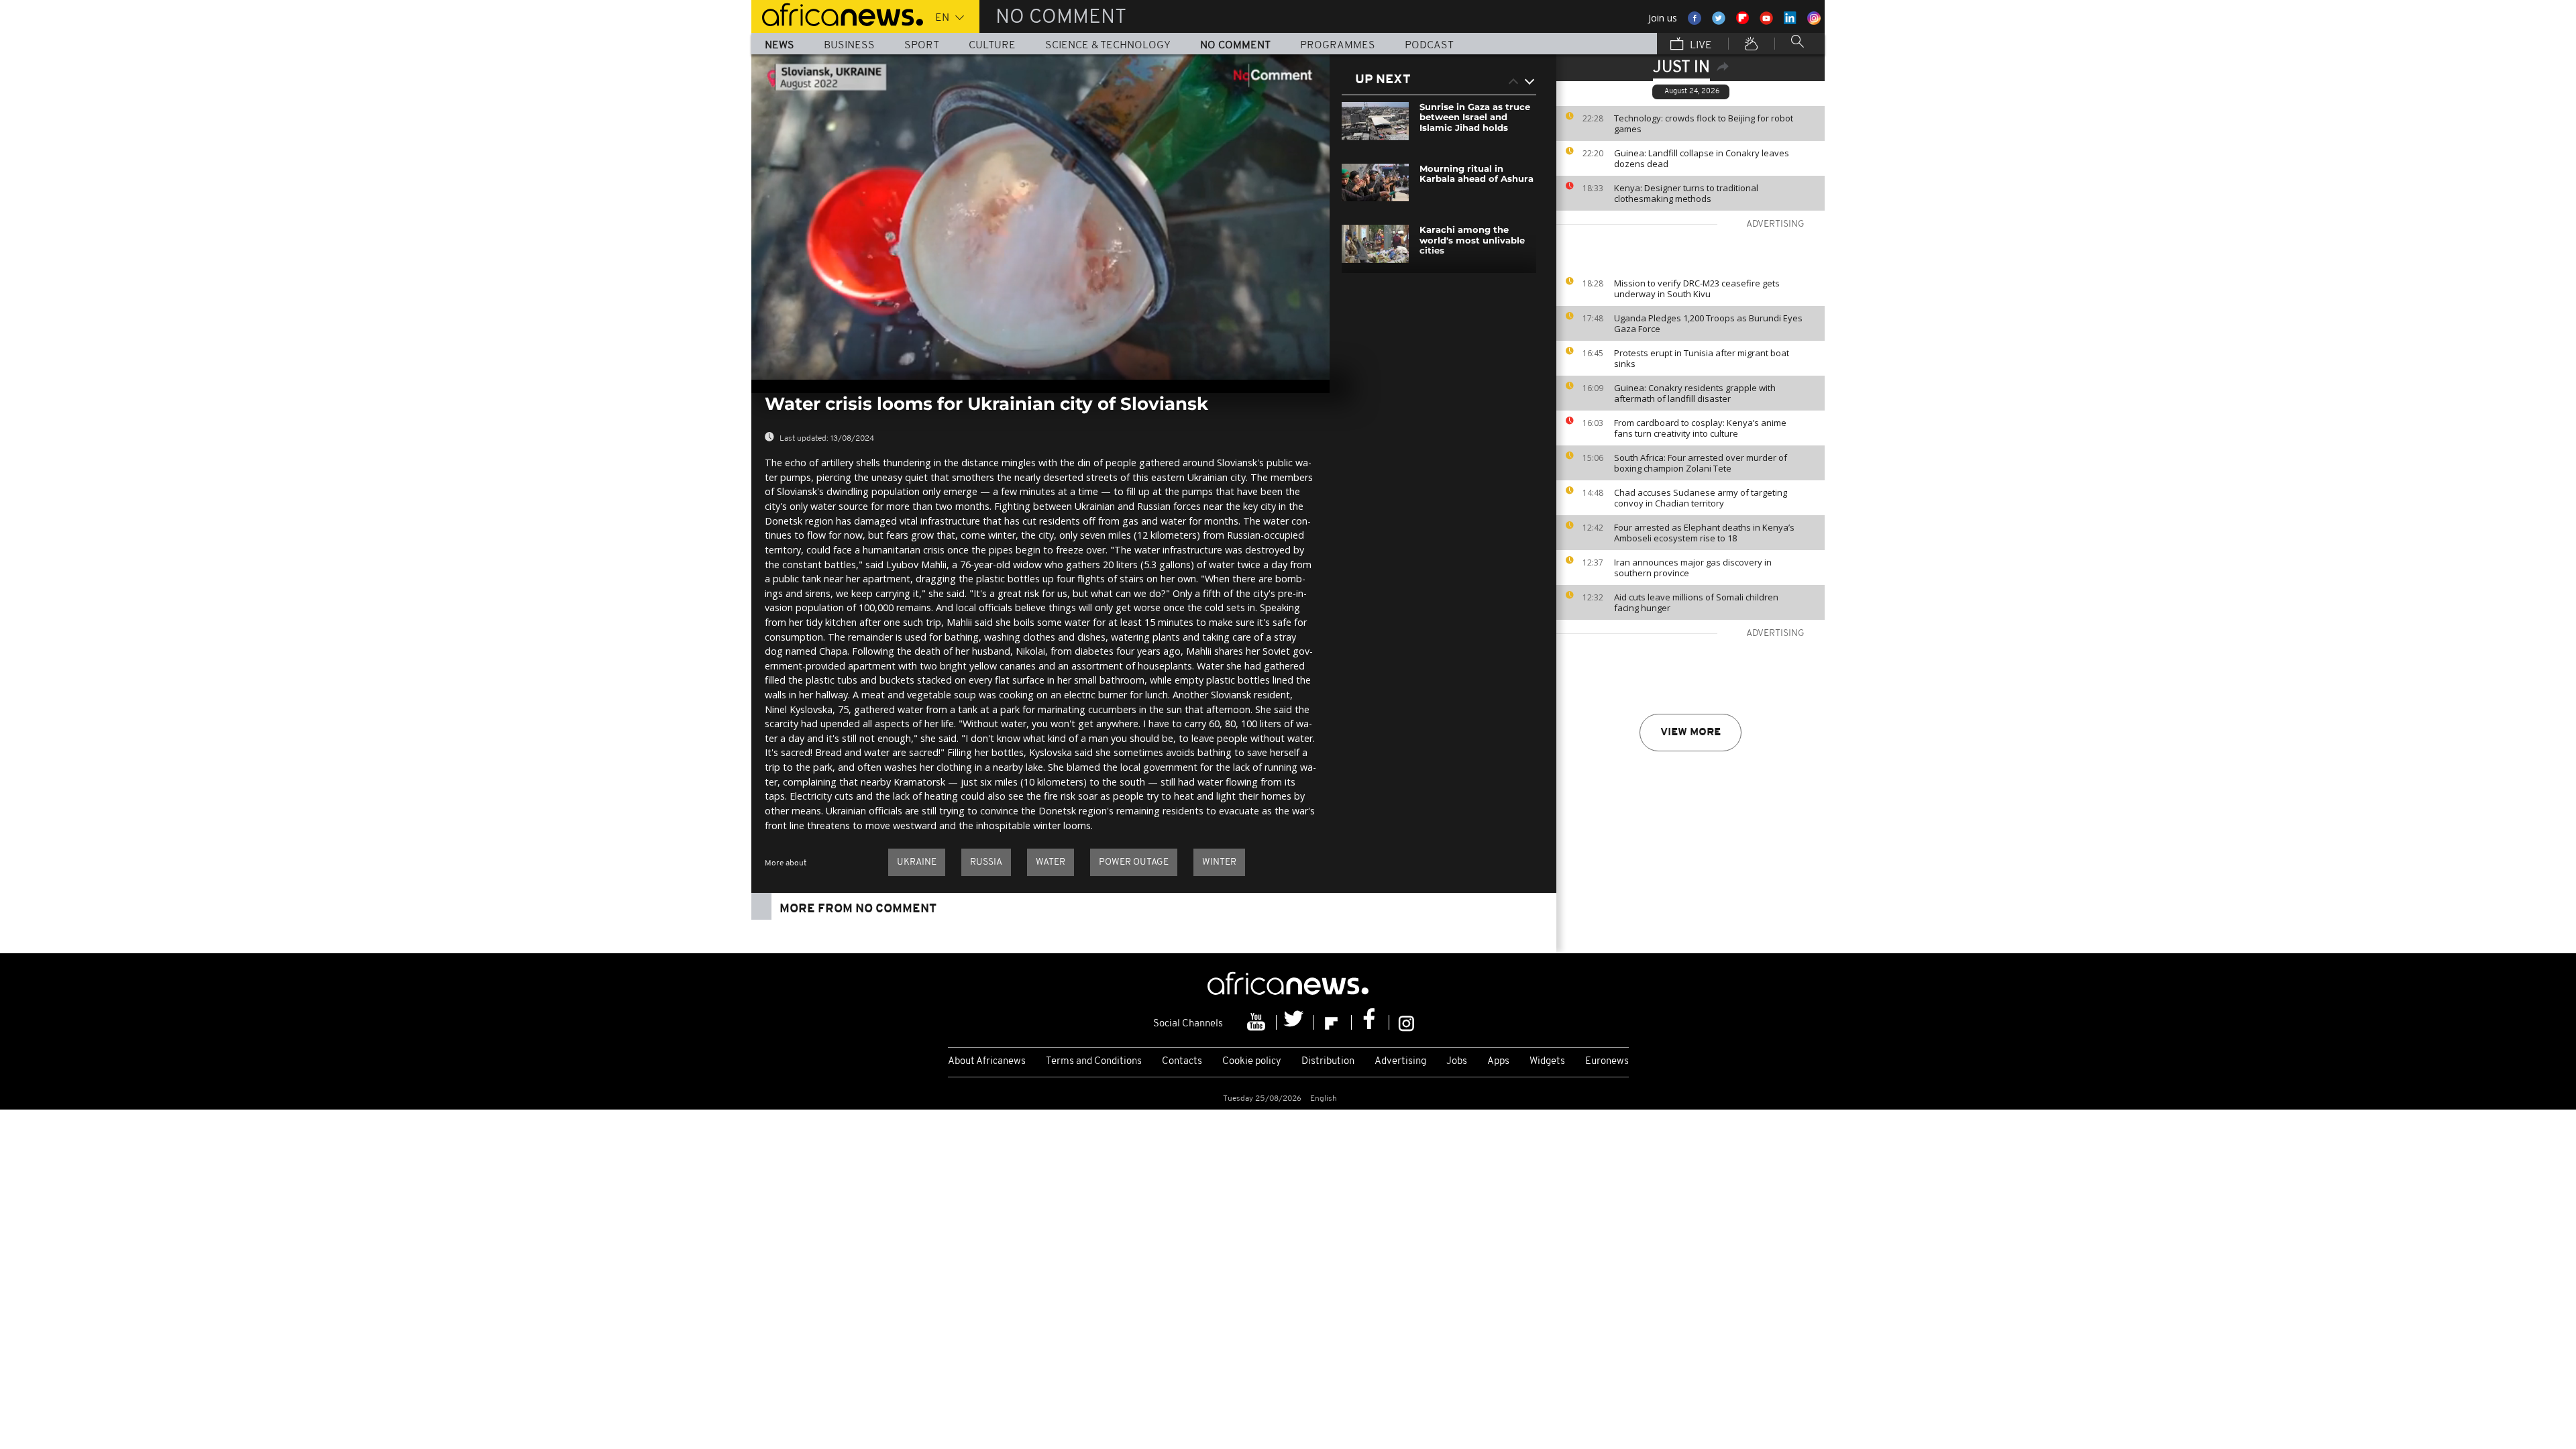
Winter (1219, 862)
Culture (992, 46)
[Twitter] (1295, 1022)
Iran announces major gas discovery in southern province (1693, 568)
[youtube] (1258, 1022)
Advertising (1400, 1062)
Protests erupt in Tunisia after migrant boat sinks (1702, 358)
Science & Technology (1108, 46)
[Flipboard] (1333, 1022)
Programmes (1338, 46)
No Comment (1235, 46)
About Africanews (987, 1062)
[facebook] (1371, 1022)
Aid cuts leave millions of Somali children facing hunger (1696, 602)
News (780, 46)
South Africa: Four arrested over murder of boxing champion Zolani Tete (1701, 463)
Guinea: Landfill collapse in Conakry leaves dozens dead (1702, 158)
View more (1690, 733)
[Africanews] (837, 13)
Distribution (1328, 1062)
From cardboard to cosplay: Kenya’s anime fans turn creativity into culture (1700, 428)
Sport (922, 46)
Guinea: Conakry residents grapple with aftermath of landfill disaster (1695, 393)
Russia (986, 862)
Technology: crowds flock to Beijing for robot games (1704, 123)
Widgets (1547, 1062)
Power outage (1134, 862)
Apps (1498, 1062)
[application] (1040, 217)
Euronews (1607, 1062)
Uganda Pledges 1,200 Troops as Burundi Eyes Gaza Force (1708, 323)
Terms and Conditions (1094, 1062)
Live (1700, 46)
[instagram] (1406, 1022)
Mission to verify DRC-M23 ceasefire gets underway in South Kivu (1697, 288)
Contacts (1182, 1062)
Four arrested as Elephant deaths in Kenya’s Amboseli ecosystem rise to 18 (1704, 533)
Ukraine (917, 862)
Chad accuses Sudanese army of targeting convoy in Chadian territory (1701, 498)
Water (1051, 862)
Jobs (1457, 1062)
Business (849, 46)
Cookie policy (1252, 1062)
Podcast (1429, 46)
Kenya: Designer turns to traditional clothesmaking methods (1686, 193)
